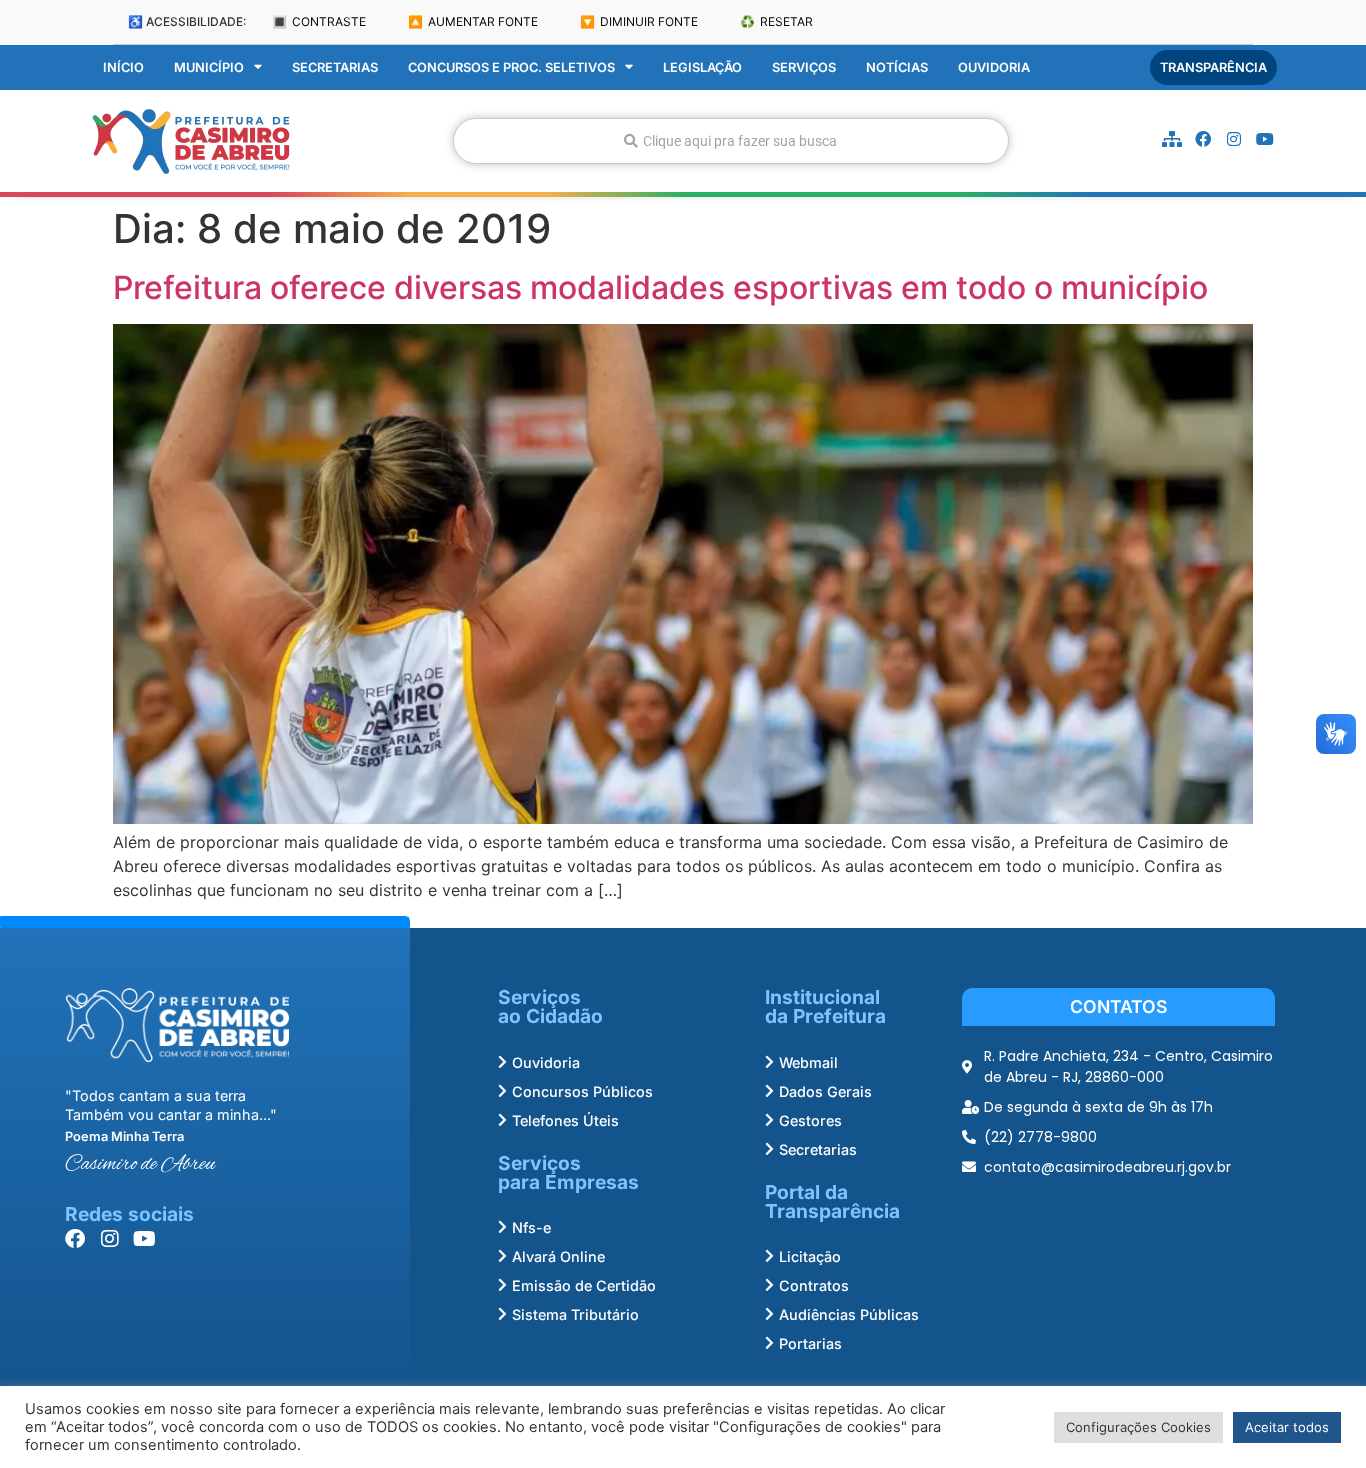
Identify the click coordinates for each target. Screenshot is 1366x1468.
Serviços (804, 67)
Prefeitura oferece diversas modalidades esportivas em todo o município (660, 287)
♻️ (776, 21)
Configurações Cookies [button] (1138, 1427)
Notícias (897, 67)
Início (123, 67)
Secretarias (335, 67)
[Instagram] (1234, 139)
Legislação (702, 67)
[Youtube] (1265, 139)
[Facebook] (1203, 139)
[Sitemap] (1172, 139)
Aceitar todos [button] (1287, 1427)
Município (209, 67)
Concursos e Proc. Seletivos (511, 67)
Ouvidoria (994, 67)
